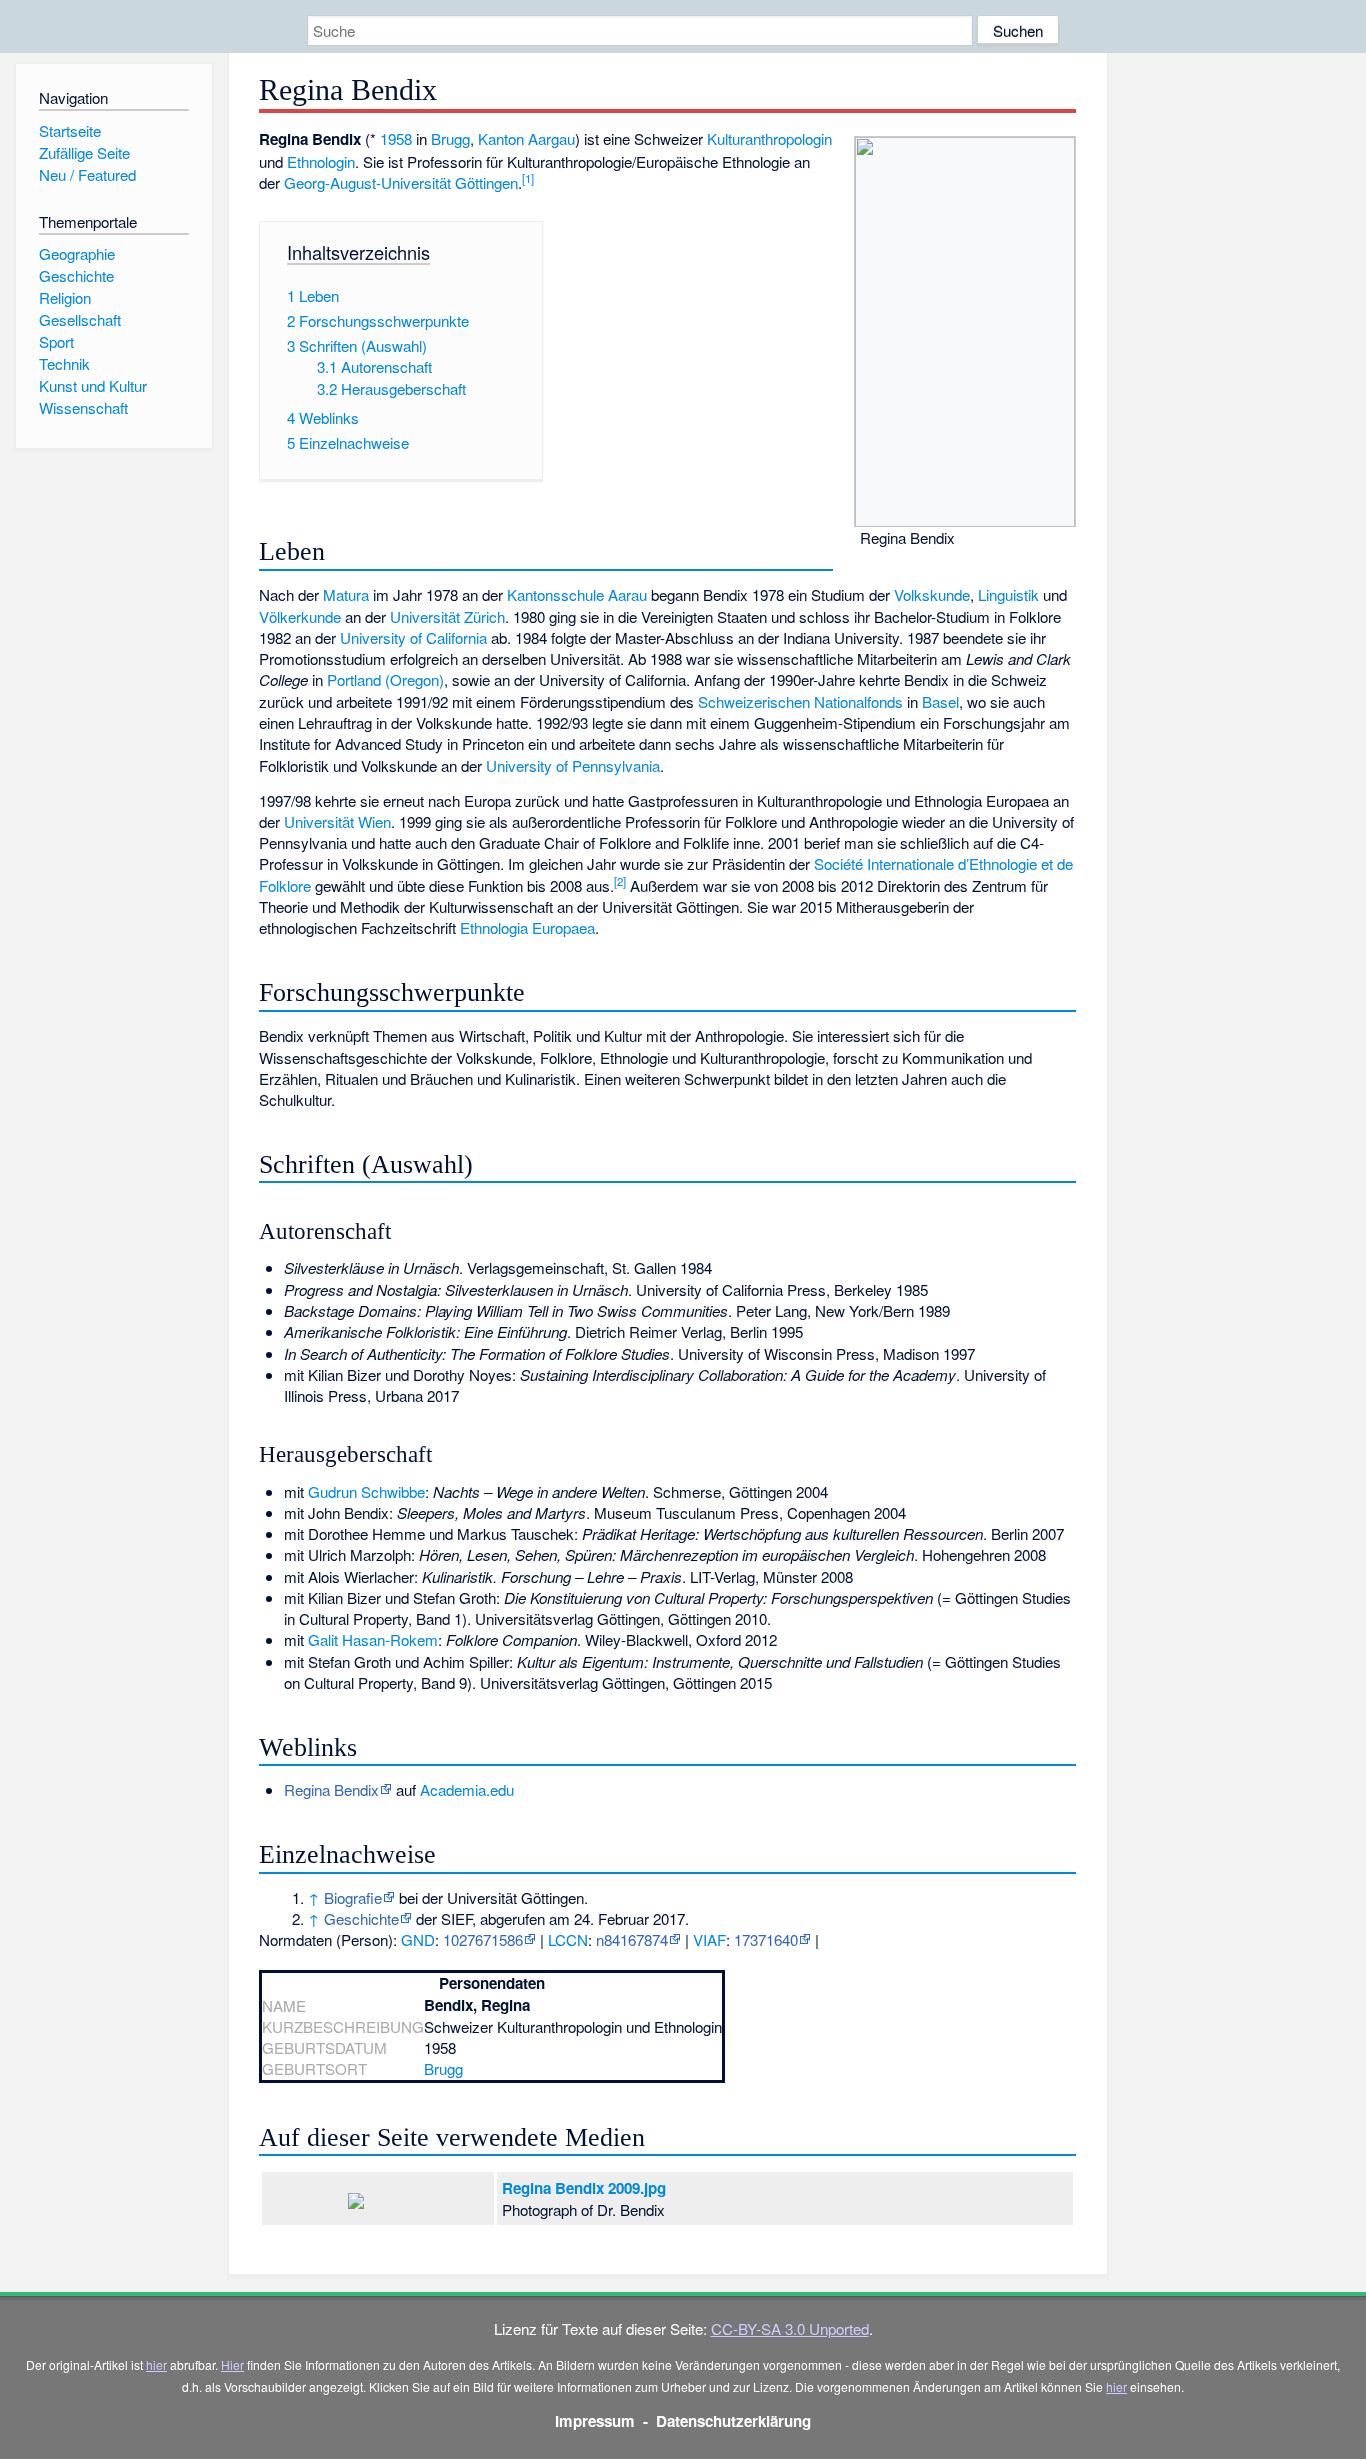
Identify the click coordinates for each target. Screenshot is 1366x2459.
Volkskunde (932, 594)
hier (156, 2364)
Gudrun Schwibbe (366, 1491)
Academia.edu (467, 1789)
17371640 (766, 1939)
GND (418, 1939)
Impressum (595, 2421)
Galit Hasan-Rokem (373, 1639)
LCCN (568, 1939)
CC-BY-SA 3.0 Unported (790, 2328)
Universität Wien (337, 821)
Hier (232, 2364)
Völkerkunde (300, 616)
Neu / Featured (87, 174)
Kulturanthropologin (769, 138)
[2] (620, 881)
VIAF (709, 1939)
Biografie (353, 1897)
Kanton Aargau (526, 138)
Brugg (450, 138)
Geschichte (361, 1918)
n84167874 (632, 1939)
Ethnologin (321, 161)
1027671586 (483, 1939)
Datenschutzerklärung (733, 2421)
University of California (413, 637)
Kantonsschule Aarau (577, 594)
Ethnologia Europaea (527, 927)
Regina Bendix (331, 1789)
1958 (396, 138)
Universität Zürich (447, 616)
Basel (940, 701)
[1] (528, 178)
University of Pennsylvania (573, 765)
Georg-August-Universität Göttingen (401, 182)
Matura (346, 594)
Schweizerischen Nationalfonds (800, 701)
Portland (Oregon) (385, 679)
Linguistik (1008, 594)
